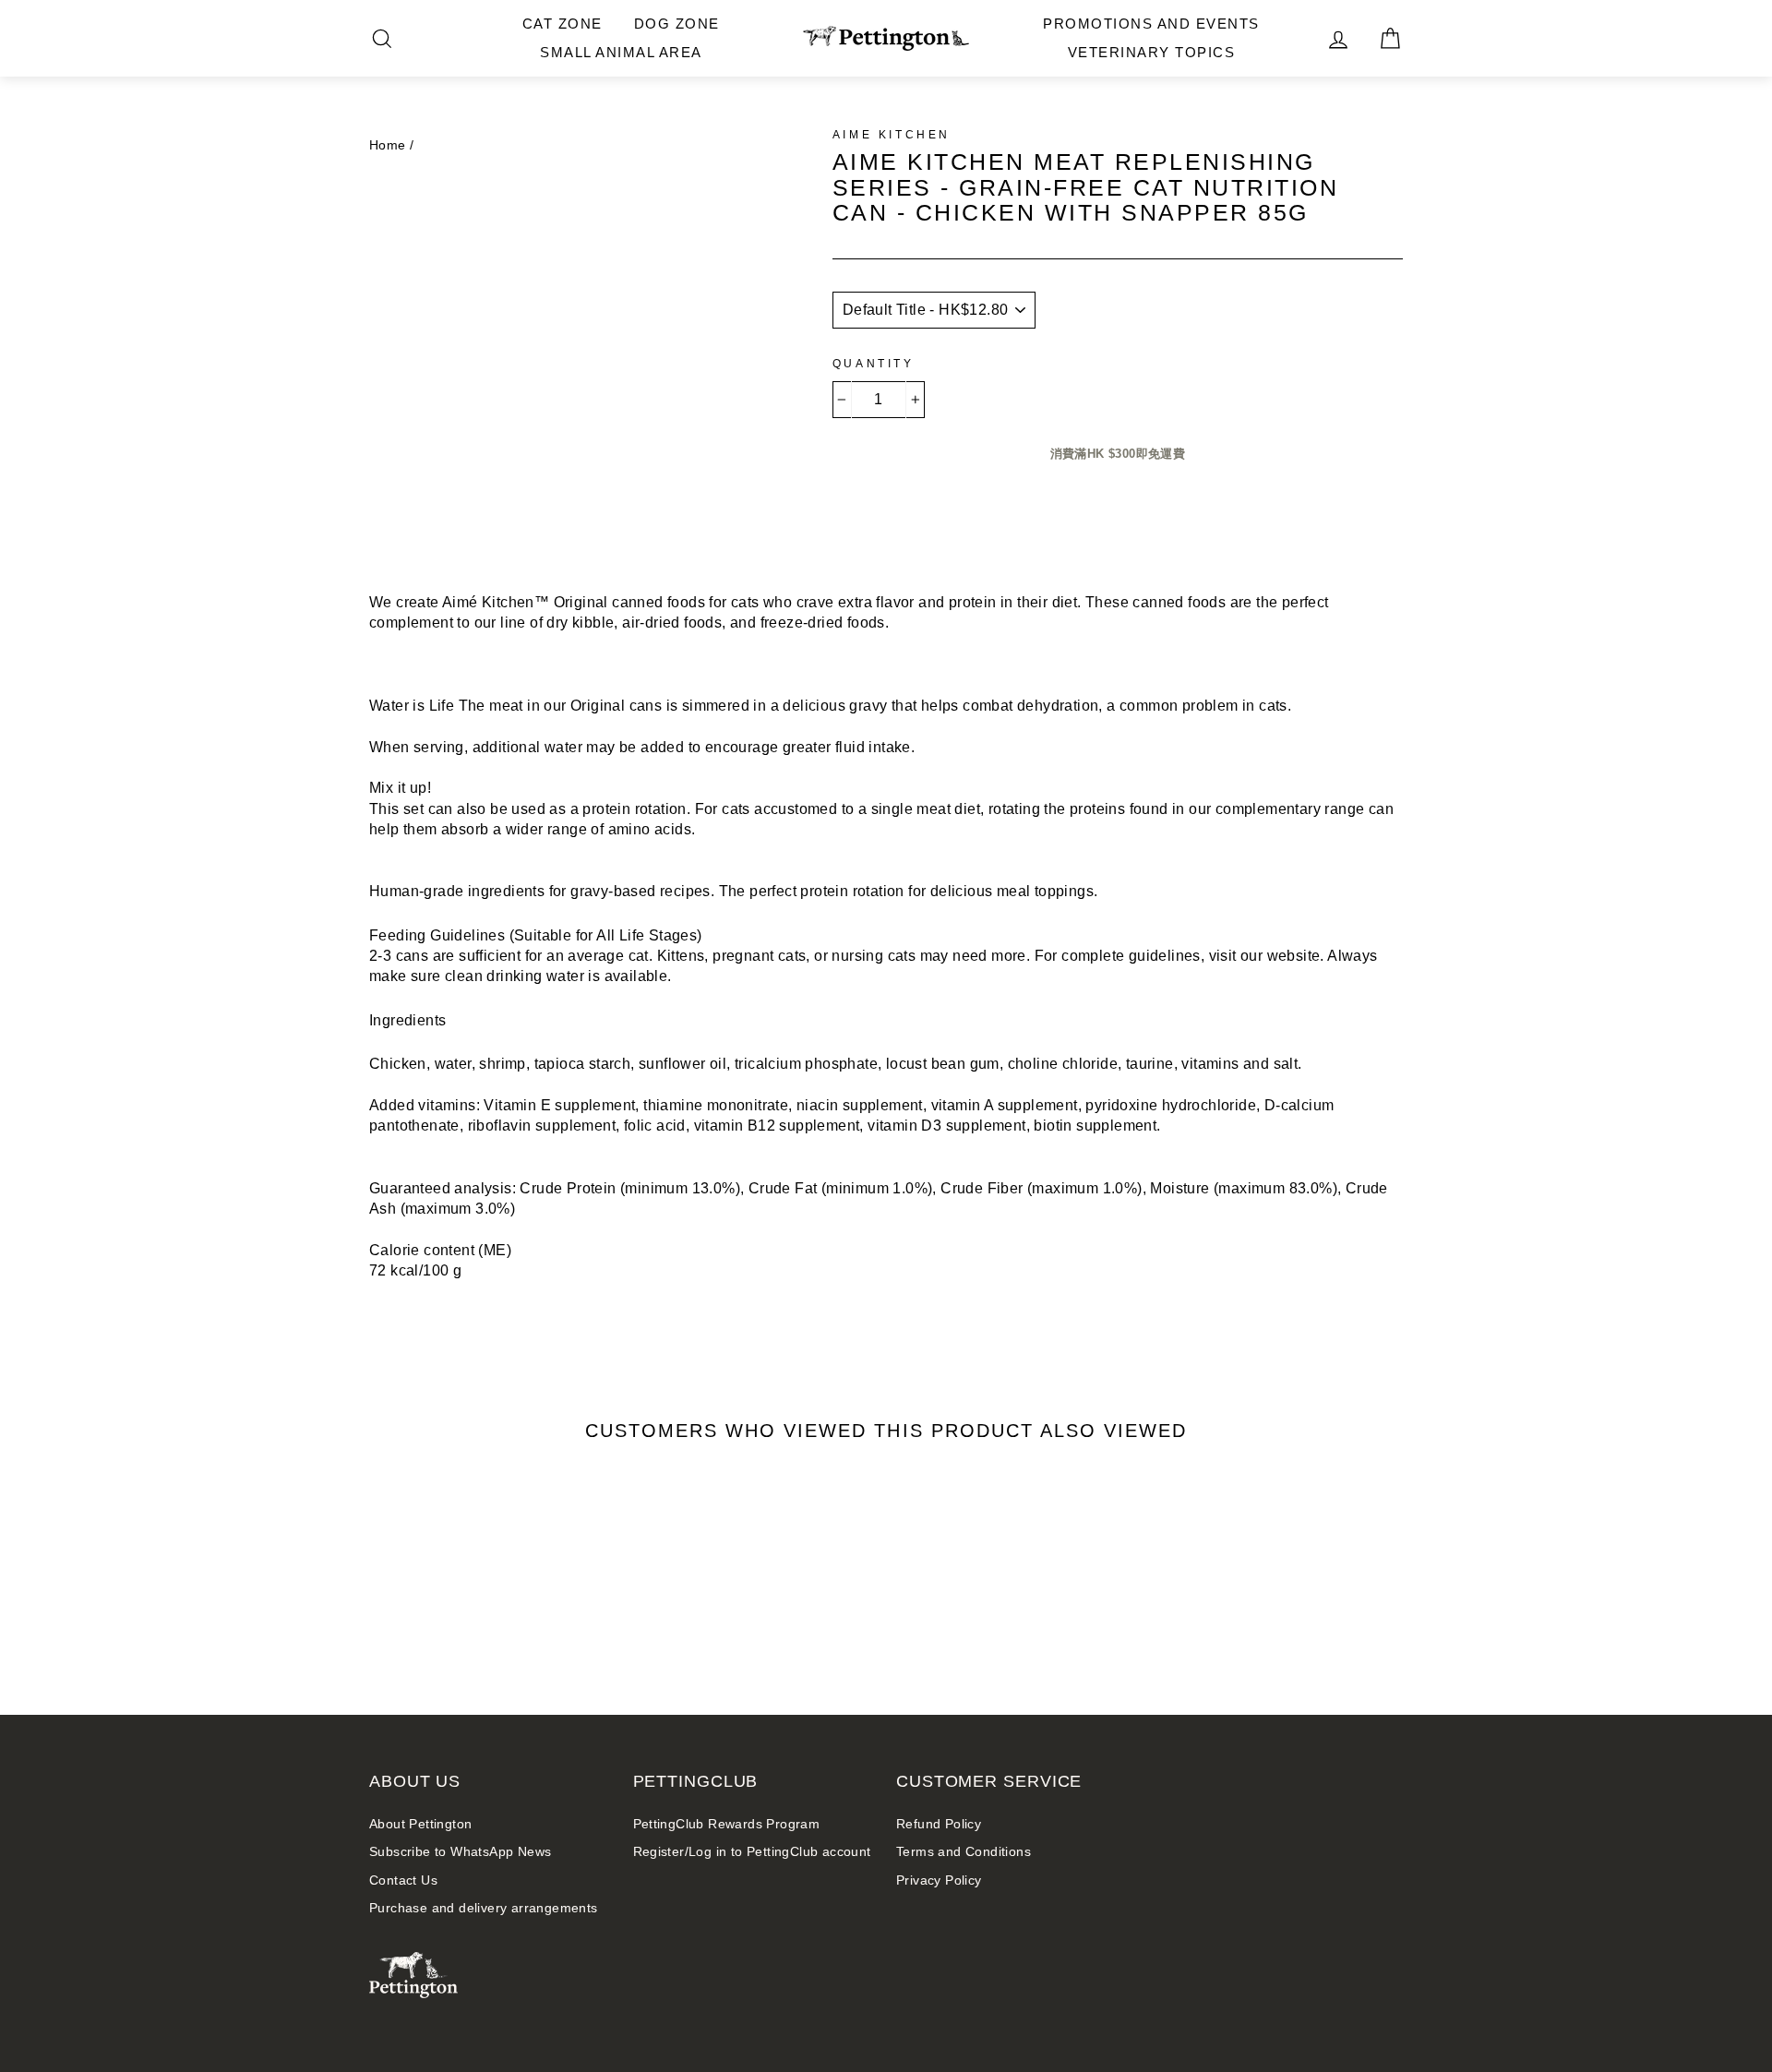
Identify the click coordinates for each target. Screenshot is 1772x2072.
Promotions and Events (1151, 24)
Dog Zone (677, 24)
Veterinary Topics (1152, 52)
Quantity (874, 364)
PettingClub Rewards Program (727, 1824)
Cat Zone (563, 24)
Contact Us (403, 1880)
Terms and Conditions (964, 1852)
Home (388, 145)
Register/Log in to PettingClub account (752, 1852)
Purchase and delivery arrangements (484, 1908)
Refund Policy (939, 1824)
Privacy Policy (939, 1880)
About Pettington (420, 1824)
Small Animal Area (621, 52)
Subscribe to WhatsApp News (460, 1852)
